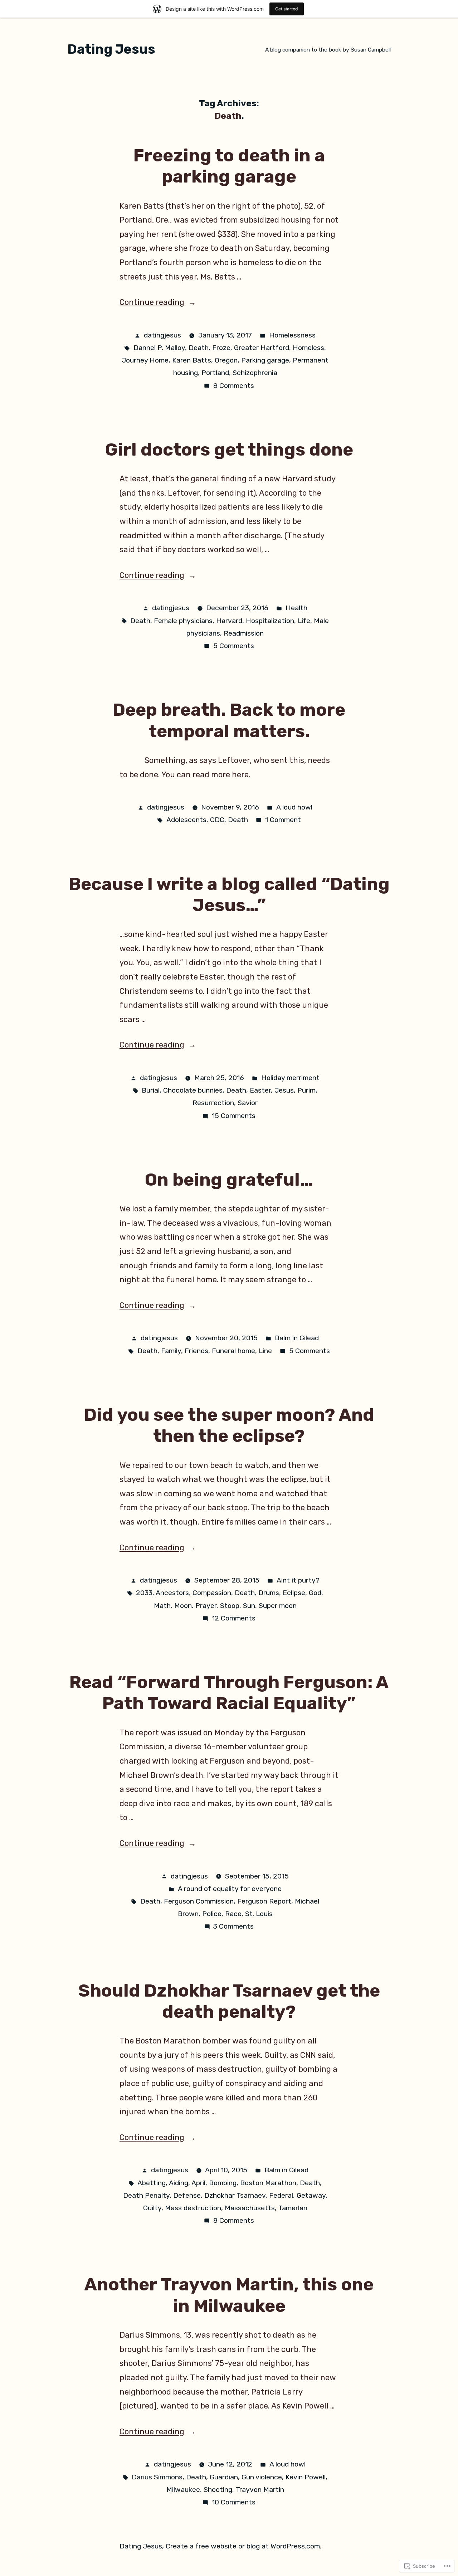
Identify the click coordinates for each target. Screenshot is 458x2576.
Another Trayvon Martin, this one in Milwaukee (229, 2295)
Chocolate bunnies (193, 1090)
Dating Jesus (111, 49)
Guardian (224, 2477)
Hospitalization (270, 621)
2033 (144, 1593)
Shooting (218, 2490)
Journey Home (145, 360)
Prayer (206, 1606)
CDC (217, 820)
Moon (183, 1606)
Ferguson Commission (199, 1901)
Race (233, 1914)
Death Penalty (146, 2195)
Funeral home (233, 1351)
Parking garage (265, 360)
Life (304, 621)
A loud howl (294, 807)
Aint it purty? (298, 1580)
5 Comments (234, 646)
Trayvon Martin (260, 2490)
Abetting (152, 2183)
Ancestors (172, 1593)
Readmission (244, 633)
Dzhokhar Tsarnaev (235, 2195)
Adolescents (186, 820)
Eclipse (294, 1593)
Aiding (179, 2183)
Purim (306, 1090)
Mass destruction (193, 2208)
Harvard (229, 621)
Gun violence (262, 2477)
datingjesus (162, 335)
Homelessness (292, 335)
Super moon (278, 1606)
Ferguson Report (264, 1901)
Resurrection (213, 1103)
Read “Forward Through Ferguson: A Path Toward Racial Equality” (229, 1693)
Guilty (152, 2208)
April (198, 2183)
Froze (221, 348)
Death (199, 348)
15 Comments (234, 1116)
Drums (269, 1593)
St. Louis (259, 1914)
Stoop (230, 1606)
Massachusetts (250, 2208)
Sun (249, 1606)
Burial (151, 1090)
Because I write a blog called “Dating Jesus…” (229, 895)
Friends (196, 1351)
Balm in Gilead (297, 1338)
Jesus (284, 1090)
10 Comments (234, 2502)
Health (296, 608)
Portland (215, 373)
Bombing (223, 2183)
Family (171, 1351)
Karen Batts (192, 360)
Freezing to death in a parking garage (229, 166)
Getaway (311, 2195)
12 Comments (234, 1618)
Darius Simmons (157, 2477)
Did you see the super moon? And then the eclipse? (229, 1425)
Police (212, 1914)
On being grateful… (229, 1180)
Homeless (308, 348)
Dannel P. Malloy (159, 348)
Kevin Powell (306, 2477)
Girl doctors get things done (229, 449)
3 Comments (233, 1926)
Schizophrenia (255, 373)
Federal (281, 2195)
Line (265, 1351)
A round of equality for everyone (230, 1889)
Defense (187, 2195)
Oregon (226, 360)
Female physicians (183, 621)
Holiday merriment (290, 1078)
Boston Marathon (268, 2183)
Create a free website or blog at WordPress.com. (243, 2546)
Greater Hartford (262, 348)
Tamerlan (293, 2208)
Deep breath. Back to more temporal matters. (229, 720)
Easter (260, 1090)
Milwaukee (183, 2490)
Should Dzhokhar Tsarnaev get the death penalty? (229, 2001)
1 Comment (283, 820)
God (315, 1593)
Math (162, 1606)
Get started (287, 9)
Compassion (212, 1593)
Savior (248, 1103)
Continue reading (152, 302)
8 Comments (234, 386)
